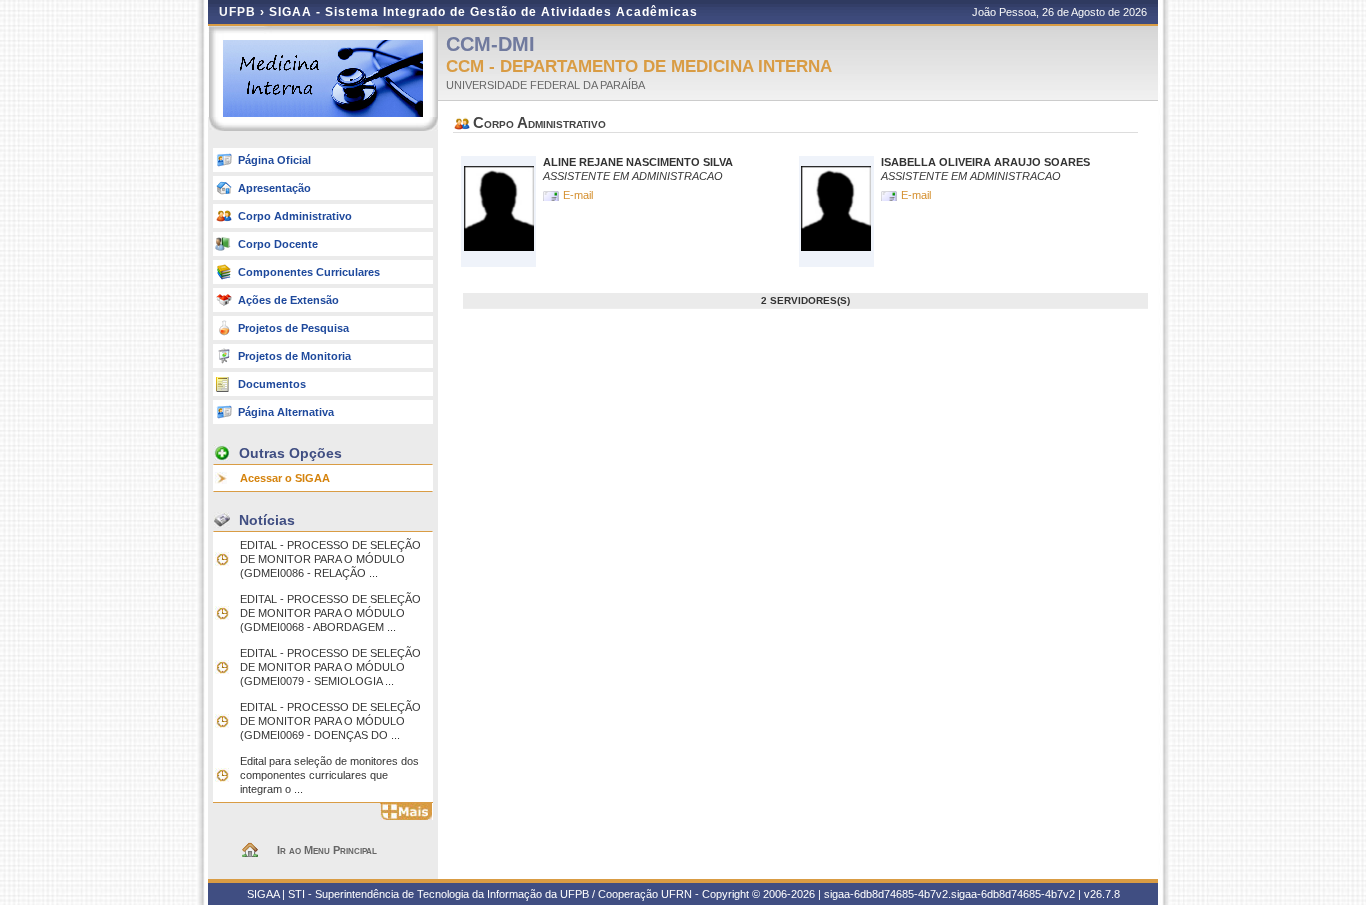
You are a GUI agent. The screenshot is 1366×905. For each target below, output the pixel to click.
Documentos (272, 384)
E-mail (579, 195)
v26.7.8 (1102, 894)
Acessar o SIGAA (285, 478)
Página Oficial (274, 160)
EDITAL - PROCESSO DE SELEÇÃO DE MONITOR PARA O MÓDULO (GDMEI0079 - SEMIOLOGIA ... (330, 667)
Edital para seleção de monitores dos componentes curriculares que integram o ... (329, 775)
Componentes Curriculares (309, 272)
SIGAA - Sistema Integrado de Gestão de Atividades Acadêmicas (483, 12)
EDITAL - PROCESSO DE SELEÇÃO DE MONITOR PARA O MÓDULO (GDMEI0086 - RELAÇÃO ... (330, 559)
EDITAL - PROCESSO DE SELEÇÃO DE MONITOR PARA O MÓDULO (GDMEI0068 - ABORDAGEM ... (330, 613)
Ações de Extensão (288, 300)
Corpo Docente (278, 244)
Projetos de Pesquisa (293, 328)
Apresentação (274, 188)
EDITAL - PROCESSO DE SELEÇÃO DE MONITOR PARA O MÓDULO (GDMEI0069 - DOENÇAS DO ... (330, 721)
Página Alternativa (286, 412)
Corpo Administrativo (295, 216)
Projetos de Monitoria (294, 356)
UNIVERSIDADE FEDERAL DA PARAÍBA (545, 85)
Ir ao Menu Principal (327, 850)
